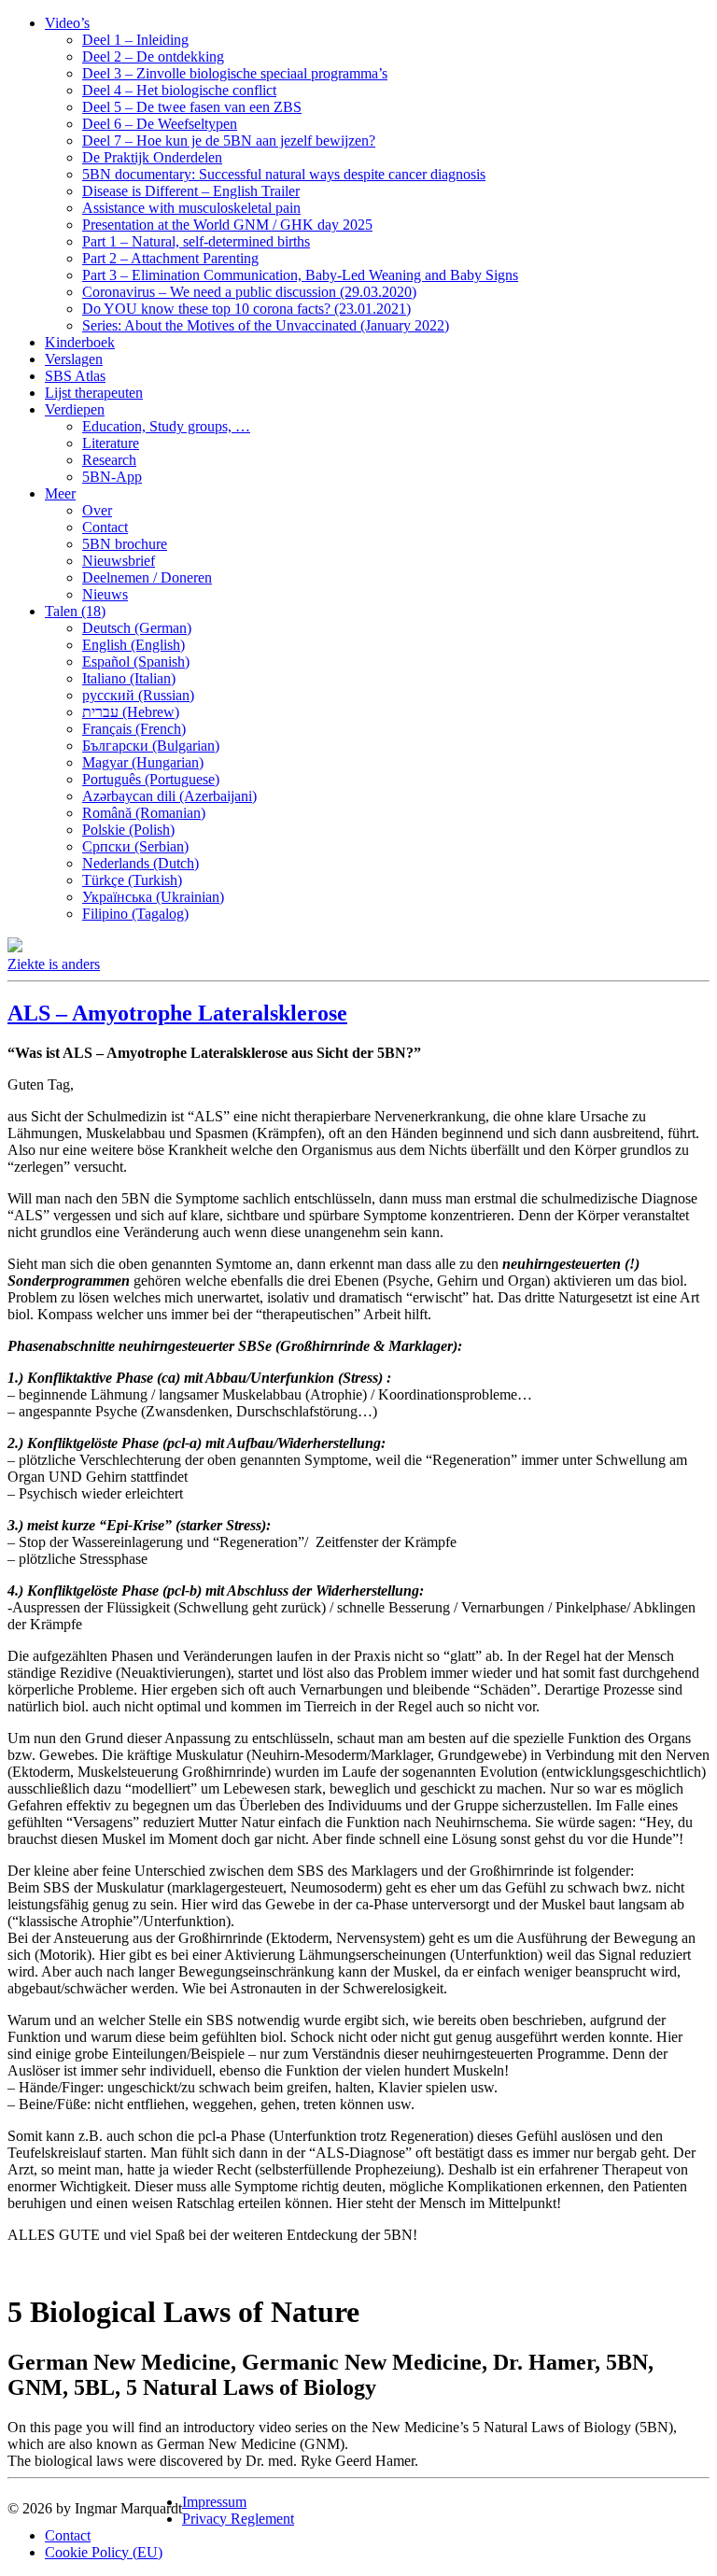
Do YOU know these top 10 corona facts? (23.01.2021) (246, 309)
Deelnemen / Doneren (147, 577)
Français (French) (134, 729)
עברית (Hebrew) (131, 712)
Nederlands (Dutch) (141, 863)
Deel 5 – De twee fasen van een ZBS (192, 107)
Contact (105, 527)
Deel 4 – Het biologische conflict (179, 90)
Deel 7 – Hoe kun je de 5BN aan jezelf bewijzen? (229, 141)
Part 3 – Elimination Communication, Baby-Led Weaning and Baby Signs (300, 275)
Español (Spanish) (136, 662)
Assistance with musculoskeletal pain (191, 208)
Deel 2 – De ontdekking (153, 56)
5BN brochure (125, 544)
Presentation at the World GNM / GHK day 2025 (227, 225)
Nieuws (105, 594)
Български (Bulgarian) (151, 746)
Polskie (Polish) (128, 830)
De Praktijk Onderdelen (152, 157)
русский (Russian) (138, 695)
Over (97, 510)
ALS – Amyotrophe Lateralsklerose (177, 1013)
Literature (111, 443)
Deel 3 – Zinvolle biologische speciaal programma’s (235, 73)
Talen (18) (75, 611)
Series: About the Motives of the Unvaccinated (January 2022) (266, 325)
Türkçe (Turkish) (132, 880)
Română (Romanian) (144, 813)
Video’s (67, 23)
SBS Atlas (75, 376)
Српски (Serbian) (135, 846)
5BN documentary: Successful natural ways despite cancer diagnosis (284, 174)
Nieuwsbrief (119, 561)
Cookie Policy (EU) (104, 2552)
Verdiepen (75, 409)
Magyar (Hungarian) (143, 762)
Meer (60, 493)
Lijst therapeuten (94, 393)
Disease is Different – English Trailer (191, 191)
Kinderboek (80, 342)
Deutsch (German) (137, 628)
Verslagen (74, 359)
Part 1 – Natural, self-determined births (196, 241)
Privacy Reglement (238, 2519)
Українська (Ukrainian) (153, 897)
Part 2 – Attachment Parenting (170, 258)
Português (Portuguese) (151, 779)
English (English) (134, 645)
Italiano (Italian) (129, 678)
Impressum (214, 2502)
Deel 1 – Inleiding (135, 40)
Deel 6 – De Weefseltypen (160, 124)
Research (109, 460)
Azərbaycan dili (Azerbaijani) (169, 796)
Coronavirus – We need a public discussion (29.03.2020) (249, 292)
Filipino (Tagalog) (135, 914)
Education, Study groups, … (166, 426)
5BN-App (112, 477)
